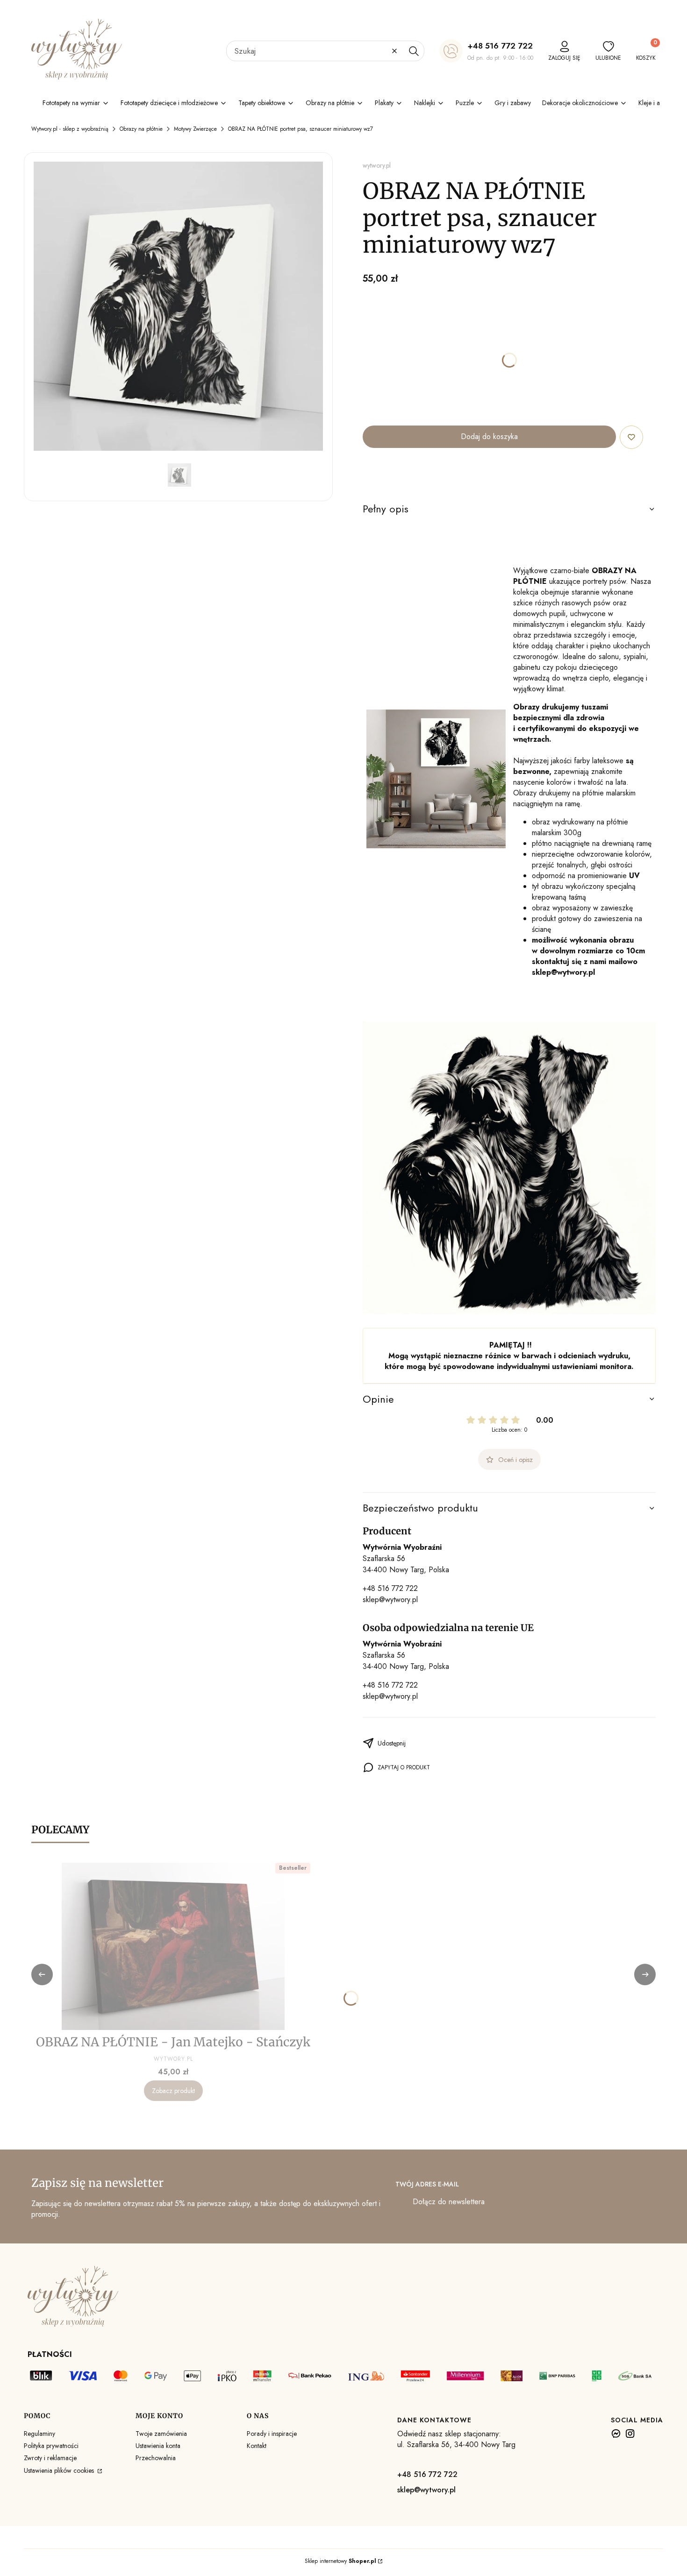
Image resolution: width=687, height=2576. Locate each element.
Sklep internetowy (340, 2561)
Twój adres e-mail (427, 2184)
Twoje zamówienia (161, 2434)
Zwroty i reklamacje (50, 2458)
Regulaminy (39, 2434)
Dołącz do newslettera (449, 2202)
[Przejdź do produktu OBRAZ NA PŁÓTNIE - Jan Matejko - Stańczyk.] (173, 1946)
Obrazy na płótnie (141, 129)
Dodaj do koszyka (489, 436)
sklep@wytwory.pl (390, 1600)
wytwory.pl (377, 165)
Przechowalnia (156, 2458)
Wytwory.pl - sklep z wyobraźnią (70, 129)
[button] (414, 51)
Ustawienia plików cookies (60, 2470)
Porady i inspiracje (272, 2434)
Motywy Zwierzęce (195, 129)
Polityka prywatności (51, 2446)
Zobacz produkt (173, 2091)
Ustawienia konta (158, 2446)
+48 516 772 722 (500, 46)
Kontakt (257, 2446)
